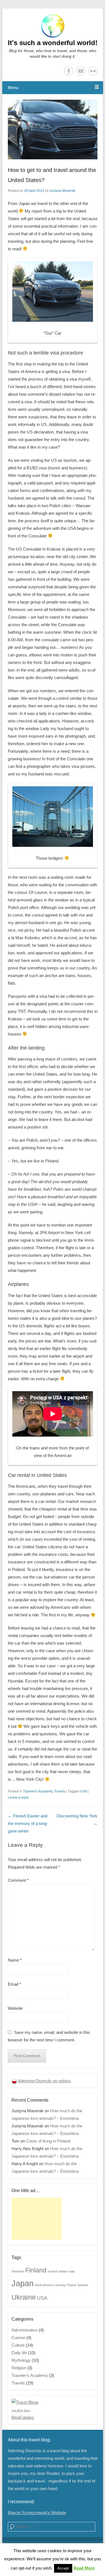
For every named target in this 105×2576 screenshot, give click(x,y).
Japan (23, 2283)
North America (44, 2285)
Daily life (19, 2353)
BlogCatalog (23, 2417)
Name (15, 1960)
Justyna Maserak (62, 191)
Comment (18, 1880)
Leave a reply (18, 1798)
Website (15, 2008)
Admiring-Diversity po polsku (44, 2081)
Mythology (21, 2360)
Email (14, 1984)
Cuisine (18, 2338)
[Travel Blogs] (25, 2402)
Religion (19, 2368)
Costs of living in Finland (48, 2141)
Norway (60, 2285)
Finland (36, 2270)
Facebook (69, 71)
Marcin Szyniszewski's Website (37, 2513)
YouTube (81, 71)
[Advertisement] (37, 2219)
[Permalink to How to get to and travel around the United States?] (53, 130)
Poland (72, 2285)
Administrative (25, 2330)
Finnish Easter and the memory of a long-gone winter (28, 1823)
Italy (72, 2271)
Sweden (83, 2285)
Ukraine (24, 2297)
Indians (63, 2271)
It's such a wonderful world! (53, 43)
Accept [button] (63, 2568)
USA (83, 1791)
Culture (18, 2345)
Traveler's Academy (38, 1791)
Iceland (53, 2271)
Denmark (18, 2271)
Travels (60, 1791)
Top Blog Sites (21, 2410)
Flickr (93, 71)
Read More (84, 2568)
